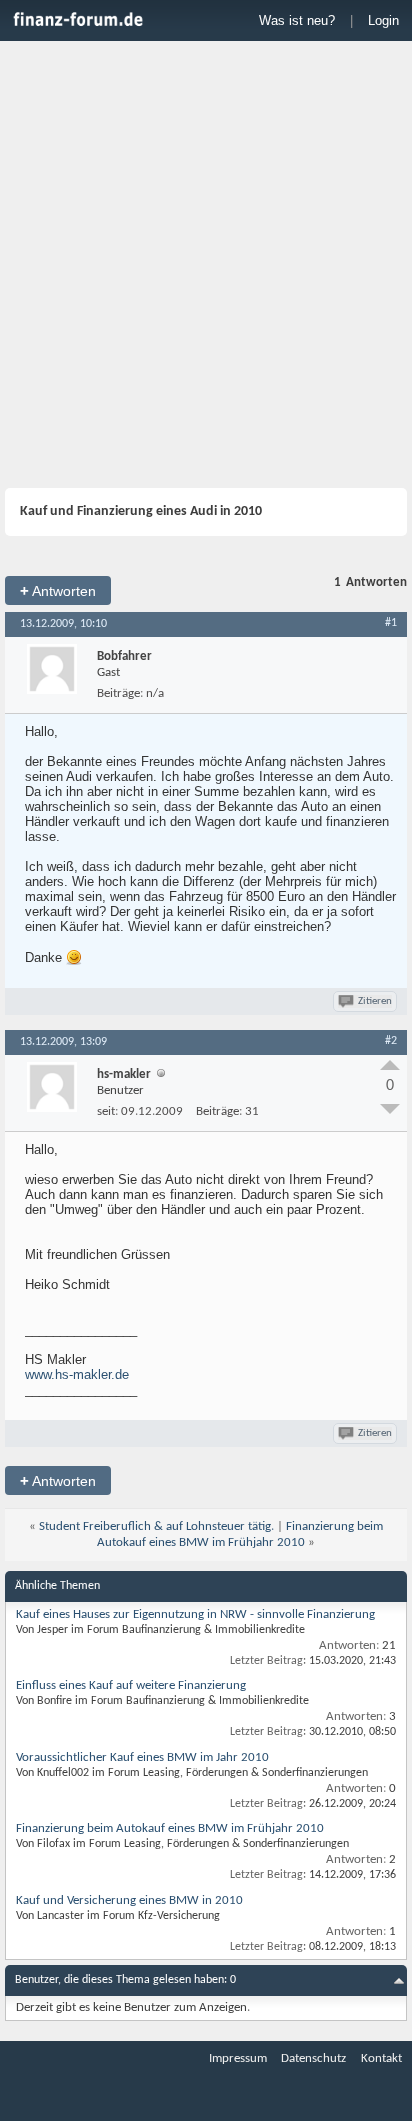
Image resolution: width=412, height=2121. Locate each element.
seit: (107, 1111)
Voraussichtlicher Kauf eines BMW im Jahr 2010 (142, 1757)
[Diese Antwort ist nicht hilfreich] (390, 1109)
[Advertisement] (206, 267)
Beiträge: (120, 693)
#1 (391, 623)
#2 (391, 1041)
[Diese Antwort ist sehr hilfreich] (390, 1065)
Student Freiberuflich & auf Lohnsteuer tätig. (156, 1526)
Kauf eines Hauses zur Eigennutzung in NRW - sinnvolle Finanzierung (195, 1614)
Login (383, 20)
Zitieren (375, 1001)
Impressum (238, 2058)
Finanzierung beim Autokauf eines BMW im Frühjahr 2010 (170, 1828)
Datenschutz (313, 2058)
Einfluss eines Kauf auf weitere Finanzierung (131, 1685)
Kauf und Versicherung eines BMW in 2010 (129, 1900)
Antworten (58, 590)
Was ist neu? (297, 20)
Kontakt (381, 2058)
